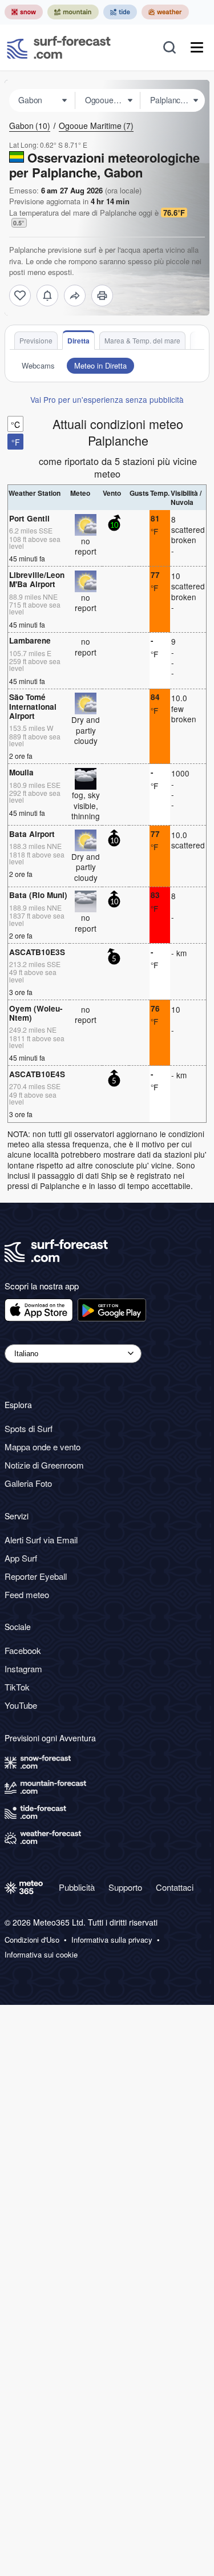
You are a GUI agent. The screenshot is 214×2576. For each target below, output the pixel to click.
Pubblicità (77, 1887)
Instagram (23, 1669)
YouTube (21, 1705)
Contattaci (175, 1887)
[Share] (75, 296)
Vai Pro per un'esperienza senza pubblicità (107, 399)
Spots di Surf (29, 1428)
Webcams (38, 365)
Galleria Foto (28, 1483)
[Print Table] (102, 296)
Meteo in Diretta (100, 365)
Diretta (78, 341)
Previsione (36, 340)
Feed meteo (27, 1594)
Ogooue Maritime (96, 126)
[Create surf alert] (47, 296)
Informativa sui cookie (41, 1955)
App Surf (21, 1558)
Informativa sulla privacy (112, 1940)
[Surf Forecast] (59, 47)
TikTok (17, 1687)
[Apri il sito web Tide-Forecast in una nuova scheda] (120, 12)
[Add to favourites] (20, 296)
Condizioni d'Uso (32, 1940)
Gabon (30, 126)
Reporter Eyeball (36, 1576)
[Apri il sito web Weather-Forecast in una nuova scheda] (165, 12)
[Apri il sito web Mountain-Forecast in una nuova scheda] (73, 12)
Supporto (125, 1887)
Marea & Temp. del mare (142, 340)
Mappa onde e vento (43, 1447)
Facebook (23, 1650)
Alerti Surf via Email (41, 1540)
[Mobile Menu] (197, 47)
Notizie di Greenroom (44, 1465)
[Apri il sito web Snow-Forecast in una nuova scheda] (24, 12)
